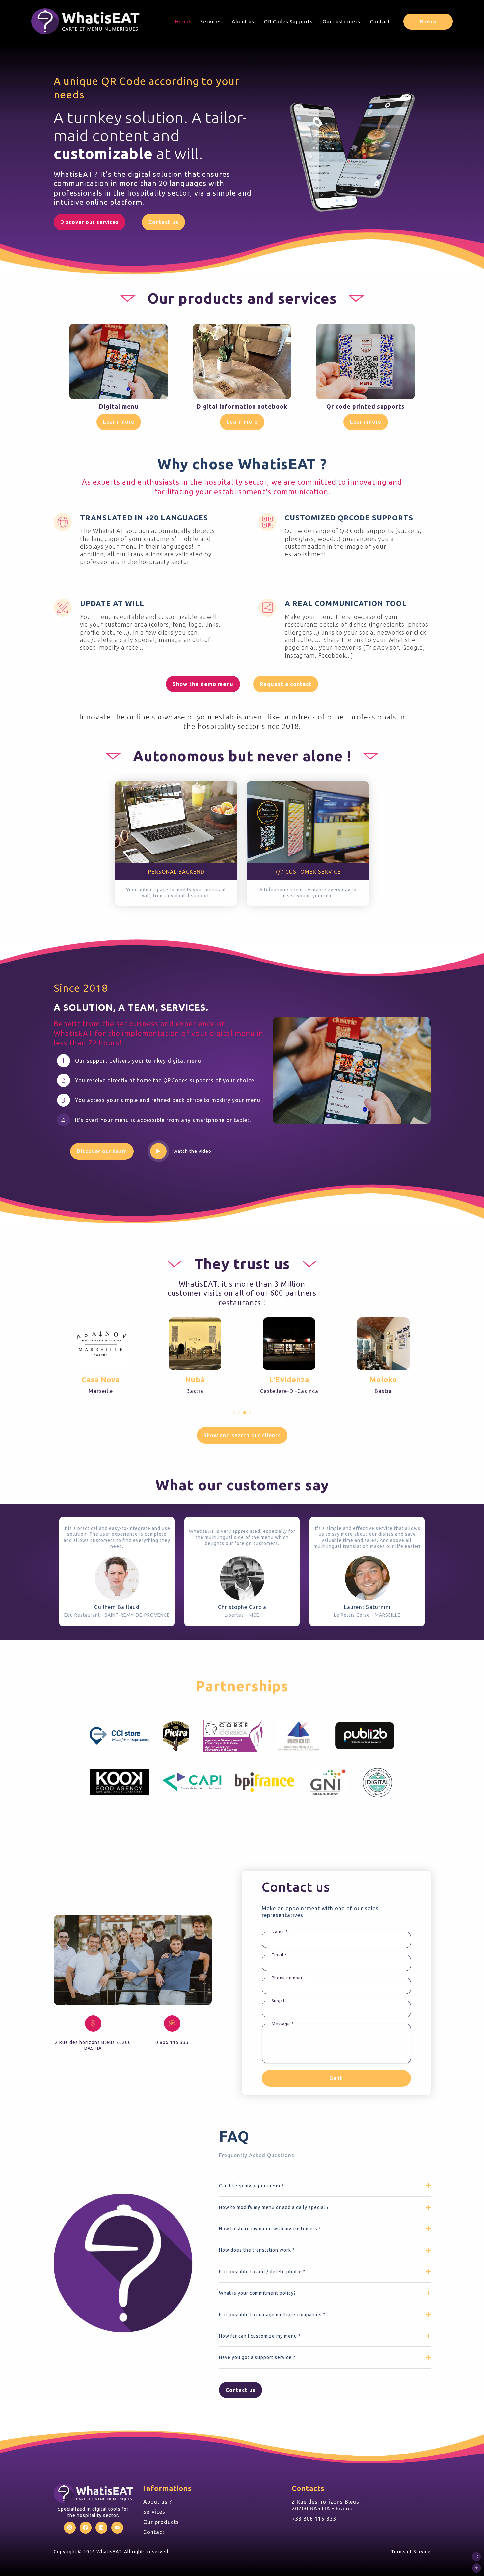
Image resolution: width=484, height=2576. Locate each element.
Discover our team (102, 1151)
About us (243, 22)
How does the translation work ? (257, 2250)
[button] (234, 1413)
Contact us (163, 222)
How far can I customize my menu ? (260, 2336)
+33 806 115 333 (314, 2519)
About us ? (158, 2502)
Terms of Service (411, 2552)
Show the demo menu (203, 684)
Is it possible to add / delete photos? (262, 2272)
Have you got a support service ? (257, 2357)
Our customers (341, 22)
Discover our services (90, 222)
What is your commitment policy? (257, 2293)
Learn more (119, 422)
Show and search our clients (242, 1435)
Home (183, 22)
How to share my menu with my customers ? (270, 2229)
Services (211, 22)
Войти (428, 22)
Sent (336, 2078)
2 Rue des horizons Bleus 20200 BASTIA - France (325, 2505)
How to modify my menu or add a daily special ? (274, 2207)
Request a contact (286, 684)
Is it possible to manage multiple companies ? (272, 2315)
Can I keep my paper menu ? (251, 2186)
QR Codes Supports (288, 22)
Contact (380, 22)
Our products (161, 2522)
